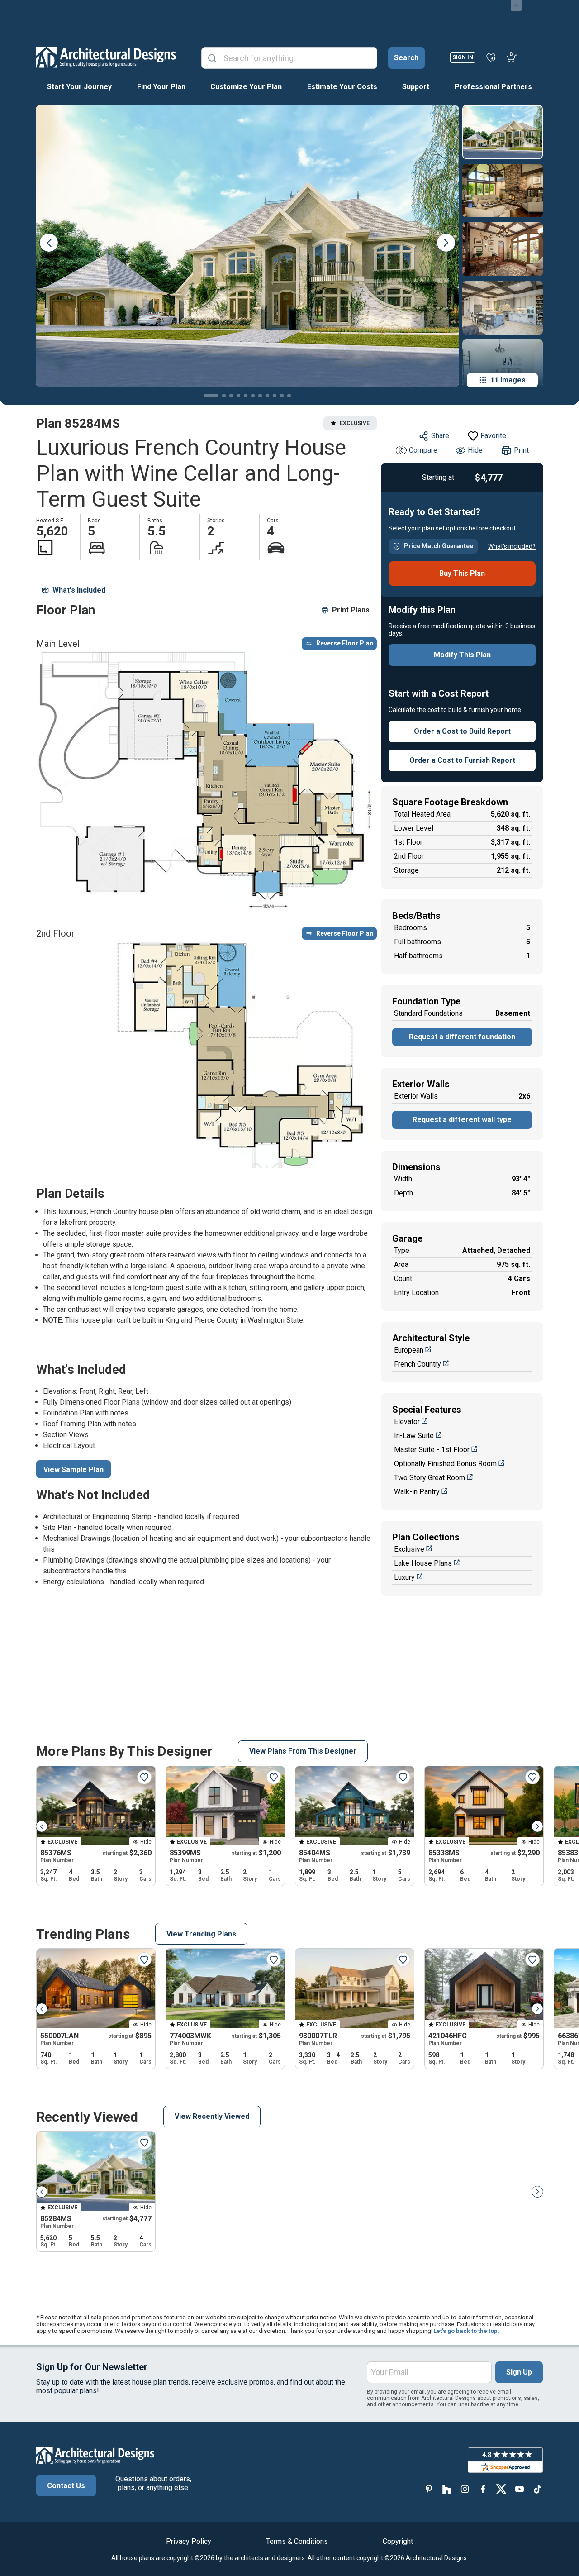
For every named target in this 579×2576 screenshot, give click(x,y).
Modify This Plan (462, 655)
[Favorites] (491, 57)
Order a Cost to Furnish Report (462, 760)
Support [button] (416, 87)
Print (521, 450)
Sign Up (519, 2372)
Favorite (493, 436)
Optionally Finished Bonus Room (445, 1464)
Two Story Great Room (430, 1478)
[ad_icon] (106, 57)
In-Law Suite (414, 1436)
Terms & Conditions (297, 2541)
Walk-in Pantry (417, 1492)
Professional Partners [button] (493, 87)
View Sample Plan (74, 1470)
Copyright (398, 2541)
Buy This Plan (462, 573)
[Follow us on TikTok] (537, 2489)
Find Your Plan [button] (161, 87)
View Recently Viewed (212, 2116)
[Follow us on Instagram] (465, 2489)
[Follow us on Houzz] (447, 2489)
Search (406, 58)
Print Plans (351, 610)
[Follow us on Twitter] (501, 2489)
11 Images (508, 380)
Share (440, 436)
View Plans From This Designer (303, 1751)
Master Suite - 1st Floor (432, 1450)
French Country (418, 1364)
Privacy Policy (189, 2541)
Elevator (407, 1422)
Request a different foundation (462, 1037)
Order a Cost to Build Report (462, 731)
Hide (475, 450)
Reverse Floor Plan (345, 643)
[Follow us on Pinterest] (429, 2489)
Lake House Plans (423, 1563)
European (409, 1350)
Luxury (404, 1577)
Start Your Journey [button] (79, 87)
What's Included (79, 590)
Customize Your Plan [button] (246, 87)
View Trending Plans (201, 1934)
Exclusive (409, 1549)
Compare (423, 450)
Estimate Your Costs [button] (342, 87)
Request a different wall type (462, 1120)
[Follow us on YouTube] (519, 2489)
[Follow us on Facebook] (483, 2489)
